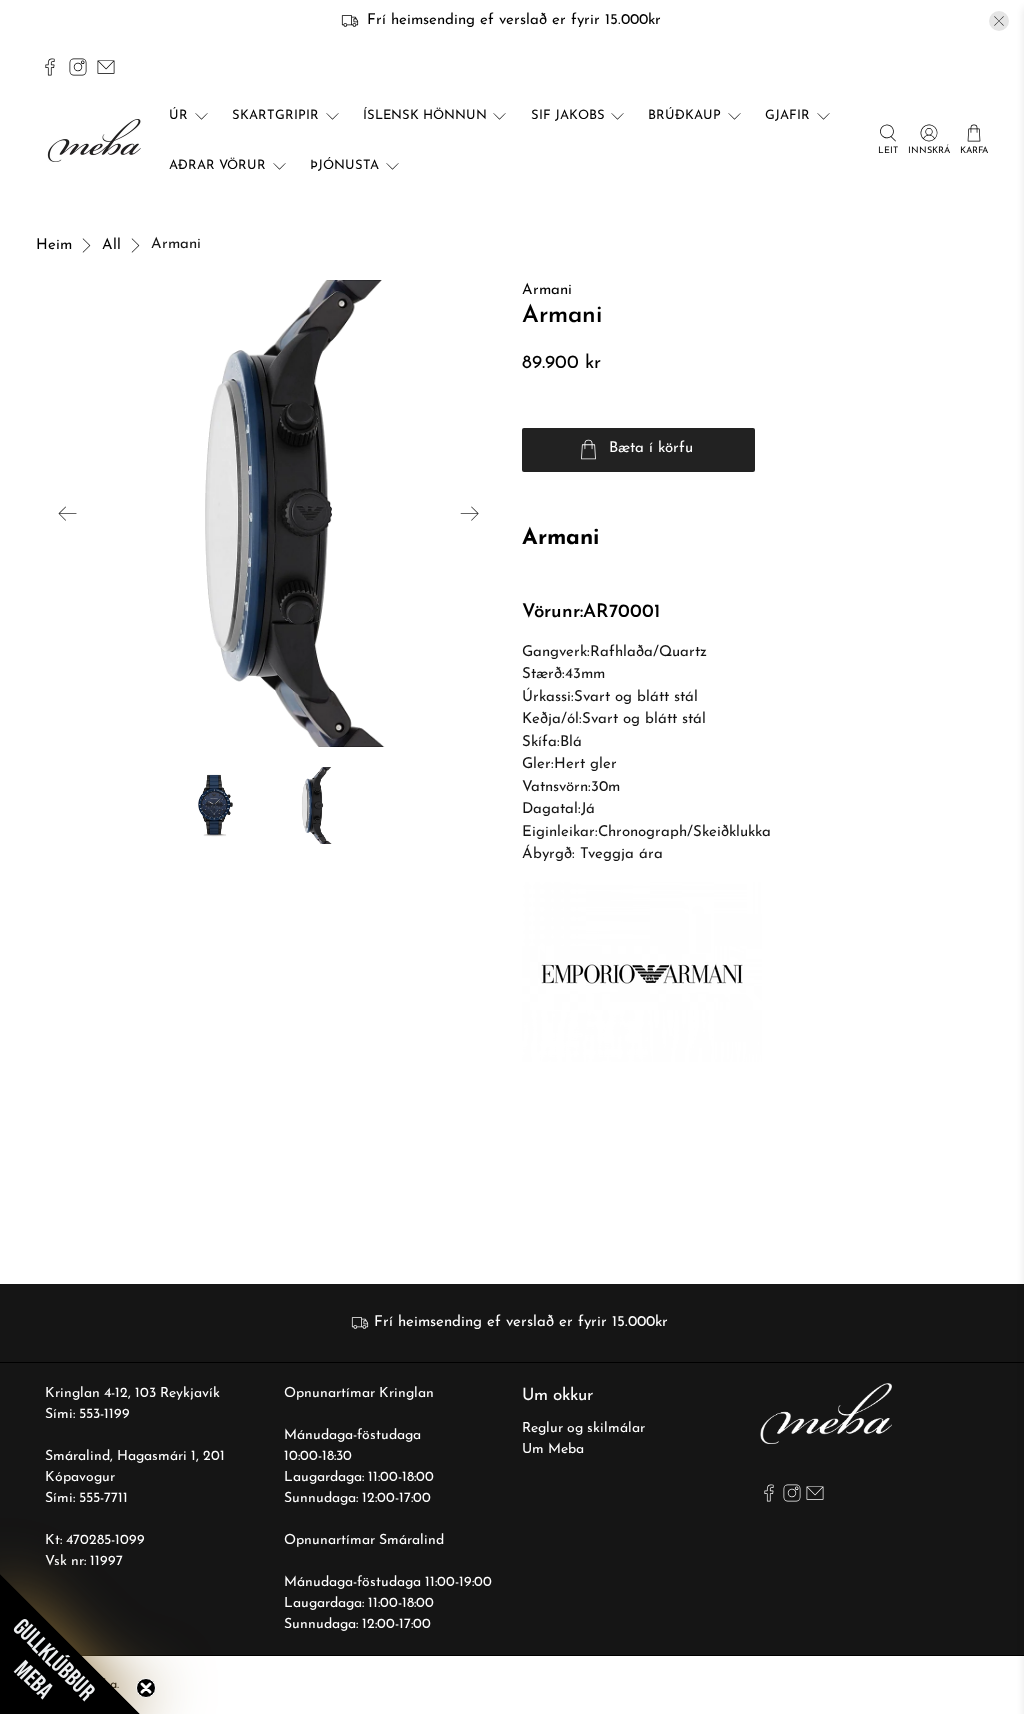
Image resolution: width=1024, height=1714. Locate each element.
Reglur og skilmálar (583, 1428)
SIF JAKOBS (568, 115)
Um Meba (553, 1449)
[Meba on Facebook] (50, 67)
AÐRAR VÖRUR (217, 165)
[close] (999, 21)
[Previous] (68, 513)
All (111, 245)
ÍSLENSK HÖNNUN (425, 115)
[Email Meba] (106, 67)
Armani (547, 290)
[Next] (470, 513)
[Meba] (97, 140)
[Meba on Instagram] (78, 67)
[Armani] (269, 513)
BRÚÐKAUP (684, 115)
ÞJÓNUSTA (344, 165)
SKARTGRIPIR (275, 115)
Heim (54, 245)
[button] (70, 1644)
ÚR (178, 115)
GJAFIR (787, 115)
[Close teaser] (146, 1688)
